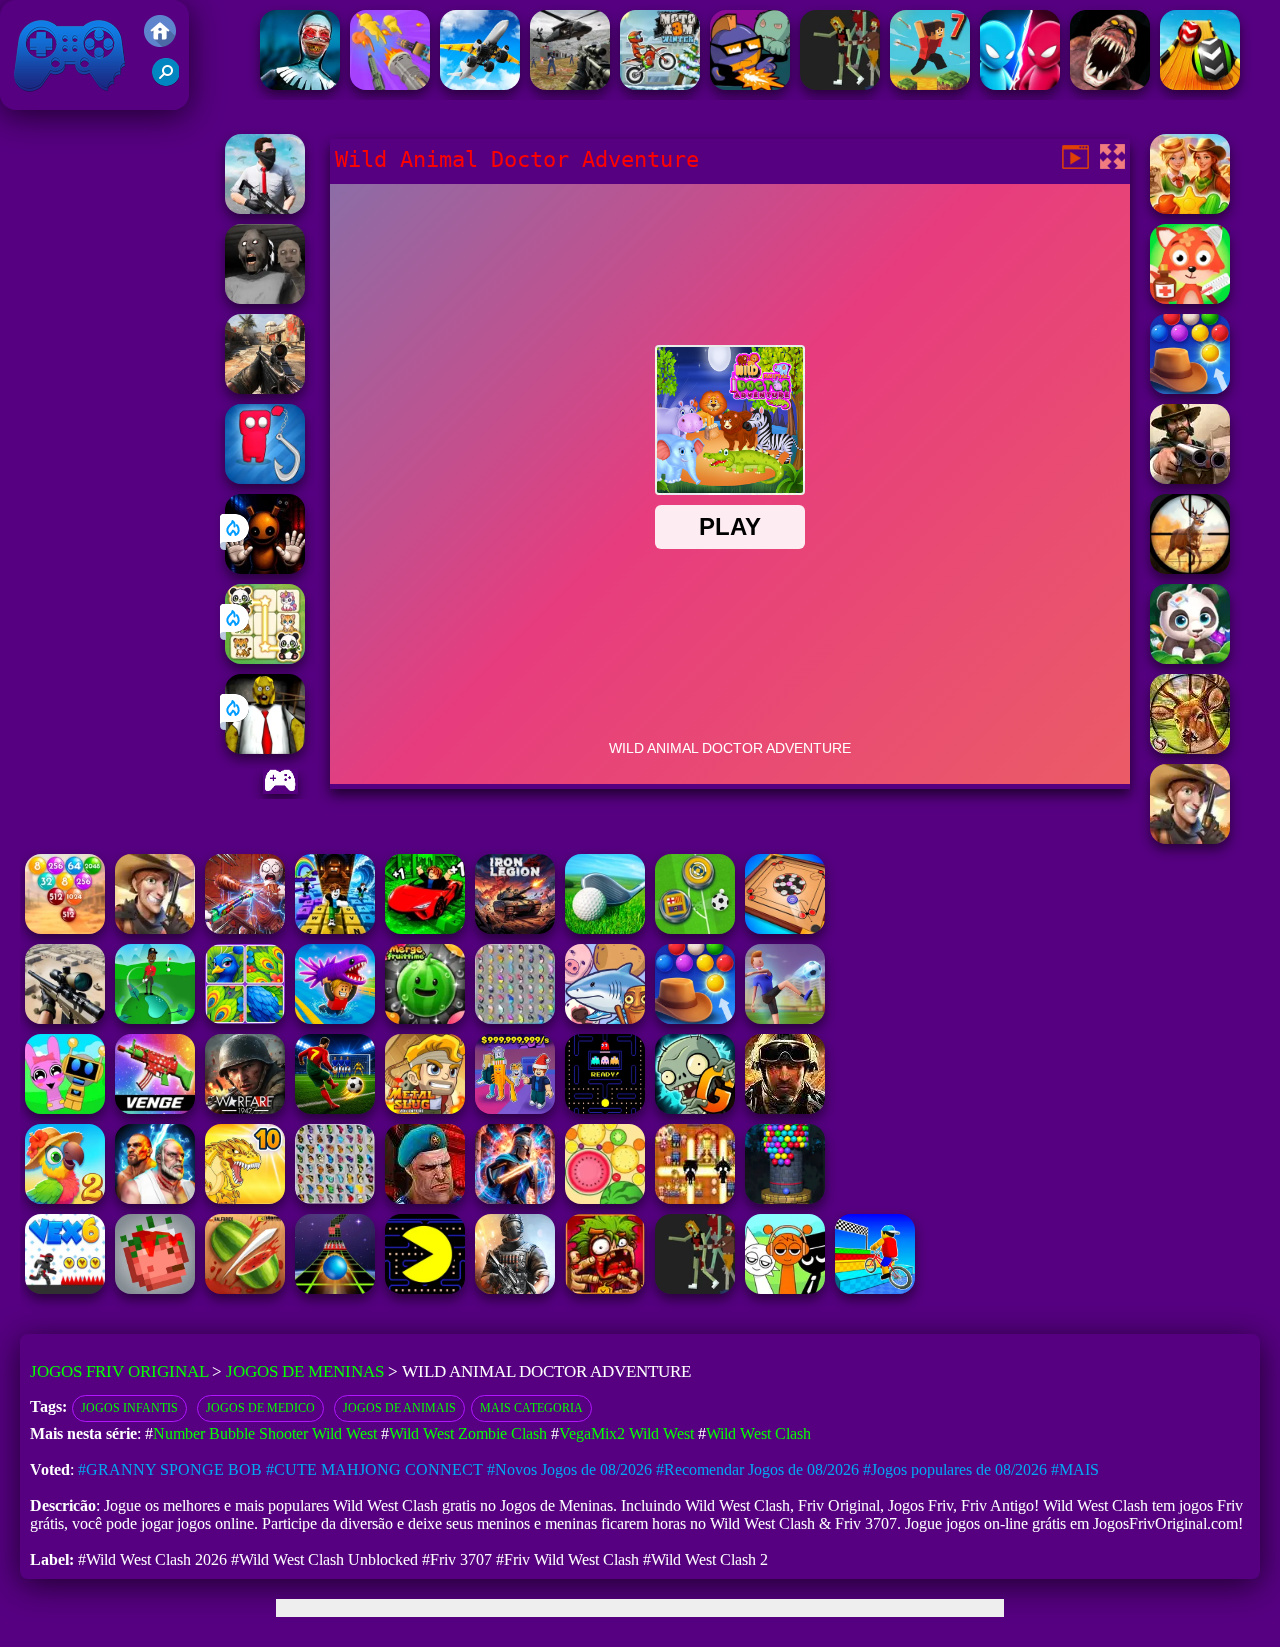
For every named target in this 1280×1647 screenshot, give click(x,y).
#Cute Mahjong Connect (374, 1469)
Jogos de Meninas (305, 1371)
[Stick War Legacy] (515, 1198)
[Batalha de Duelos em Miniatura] (1020, 84)
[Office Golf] (605, 928)
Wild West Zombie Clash (468, 1433)
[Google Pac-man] (425, 1288)
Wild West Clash (758, 1433)
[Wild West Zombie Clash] (1190, 478)
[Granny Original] (265, 298)
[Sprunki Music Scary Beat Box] (785, 1288)
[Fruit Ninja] (245, 1288)
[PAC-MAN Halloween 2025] (605, 1108)
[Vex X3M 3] (695, 1288)
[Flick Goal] (785, 1018)
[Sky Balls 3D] (1200, 84)
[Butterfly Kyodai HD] (335, 1198)
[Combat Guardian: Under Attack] (840, 84)
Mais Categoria (531, 1408)
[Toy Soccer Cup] (695, 928)
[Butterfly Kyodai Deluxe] (515, 1018)
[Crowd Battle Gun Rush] (390, 84)
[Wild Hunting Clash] (1190, 568)
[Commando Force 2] (265, 388)
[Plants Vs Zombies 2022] (605, 1288)
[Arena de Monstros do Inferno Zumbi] (1110, 84)
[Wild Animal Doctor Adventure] (1190, 298)
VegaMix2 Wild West (626, 1433)
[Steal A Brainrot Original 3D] (515, 1108)
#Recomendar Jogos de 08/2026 (757, 1469)
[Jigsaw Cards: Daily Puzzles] (245, 1018)
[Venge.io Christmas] (155, 1108)
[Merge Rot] (605, 1018)
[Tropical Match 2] (65, 1198)
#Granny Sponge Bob (170, 1469)
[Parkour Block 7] (930, 84)
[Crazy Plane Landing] (480, 84)
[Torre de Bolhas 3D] (785, 1198)
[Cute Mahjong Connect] (265, 658)
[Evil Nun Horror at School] (300, 84)
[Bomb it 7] (695, 1198)
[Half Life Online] (515, 1288)
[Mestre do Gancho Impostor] (265, 478)
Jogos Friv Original (43, 99)
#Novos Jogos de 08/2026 (569, 1469)
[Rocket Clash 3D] (425, 1198)
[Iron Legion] (515, 928)
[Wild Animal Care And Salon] (1190, 658)
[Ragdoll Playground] (155, 1288)
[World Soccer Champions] (335, 1108)
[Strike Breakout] (570, 84)
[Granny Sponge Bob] (265, 748)
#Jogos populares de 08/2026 (955, 1469)
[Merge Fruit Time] (425, 1018)
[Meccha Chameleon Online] (245, 928)
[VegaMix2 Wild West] (1190, 208)
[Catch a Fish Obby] (335, 1018)
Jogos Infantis (129, 1408)
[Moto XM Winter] (660, 84)
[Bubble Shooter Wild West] (1190, 388)
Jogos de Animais (399, 1408)
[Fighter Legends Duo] (155, 1198)
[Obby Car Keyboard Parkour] (425, 928)
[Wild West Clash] (155, 928)
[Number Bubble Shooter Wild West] (65, 928)
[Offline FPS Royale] (265, 208)
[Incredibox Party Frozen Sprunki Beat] (65, 1108)
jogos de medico (260, 1408)
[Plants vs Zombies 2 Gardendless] (695, 1108)
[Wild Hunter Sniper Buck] (1190, 748)
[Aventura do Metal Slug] (425, 1108)
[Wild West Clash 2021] (1190, 838)
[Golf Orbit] (155, 1018)
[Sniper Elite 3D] (65, 1018)
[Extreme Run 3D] (335, 1288)
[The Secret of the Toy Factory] (265, 568)
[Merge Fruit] (605, 1198)
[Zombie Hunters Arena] (750, 84)
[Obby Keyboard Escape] (335, 928)
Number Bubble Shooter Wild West (265, 1433)
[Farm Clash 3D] (785, 1108)
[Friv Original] (160, 41)
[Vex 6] (65, 1288)
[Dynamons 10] (245, 1198)
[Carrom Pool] (785, 928)
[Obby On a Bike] (875, 1288)
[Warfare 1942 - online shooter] (245, 1108)
